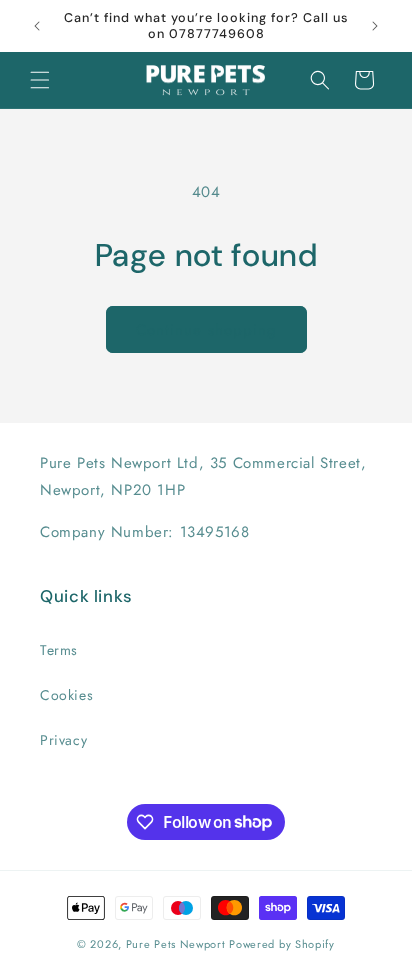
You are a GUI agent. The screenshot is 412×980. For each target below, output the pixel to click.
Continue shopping (206, 330)
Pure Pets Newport (176, 944)
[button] (40, 80)
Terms (59, 650)
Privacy (63, 740)
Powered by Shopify (282, 944)
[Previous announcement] (37, 26)
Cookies (66, 695)
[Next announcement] (375, 26)
